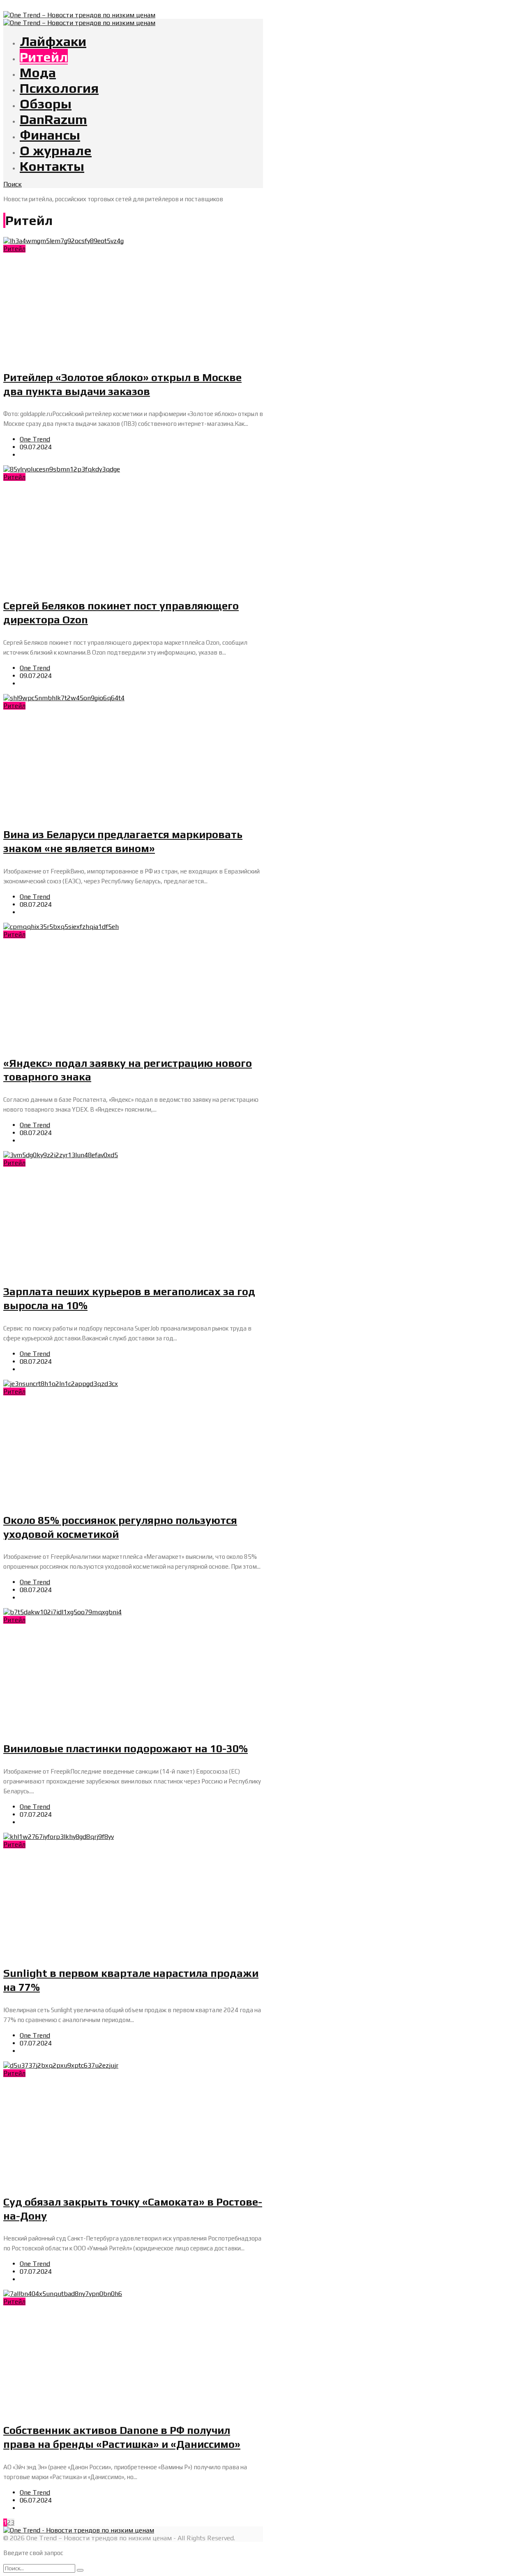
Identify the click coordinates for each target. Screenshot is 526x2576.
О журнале (56, 150)
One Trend (35, 439)
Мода (38, 72)
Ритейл (44, 57)
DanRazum (53, 119)
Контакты (52, 166)
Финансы (50, 135)
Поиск (13, 184)
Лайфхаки (53, 41)
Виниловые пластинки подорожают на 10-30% (126, 1749)
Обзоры (46, 103)
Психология (59, 88)
